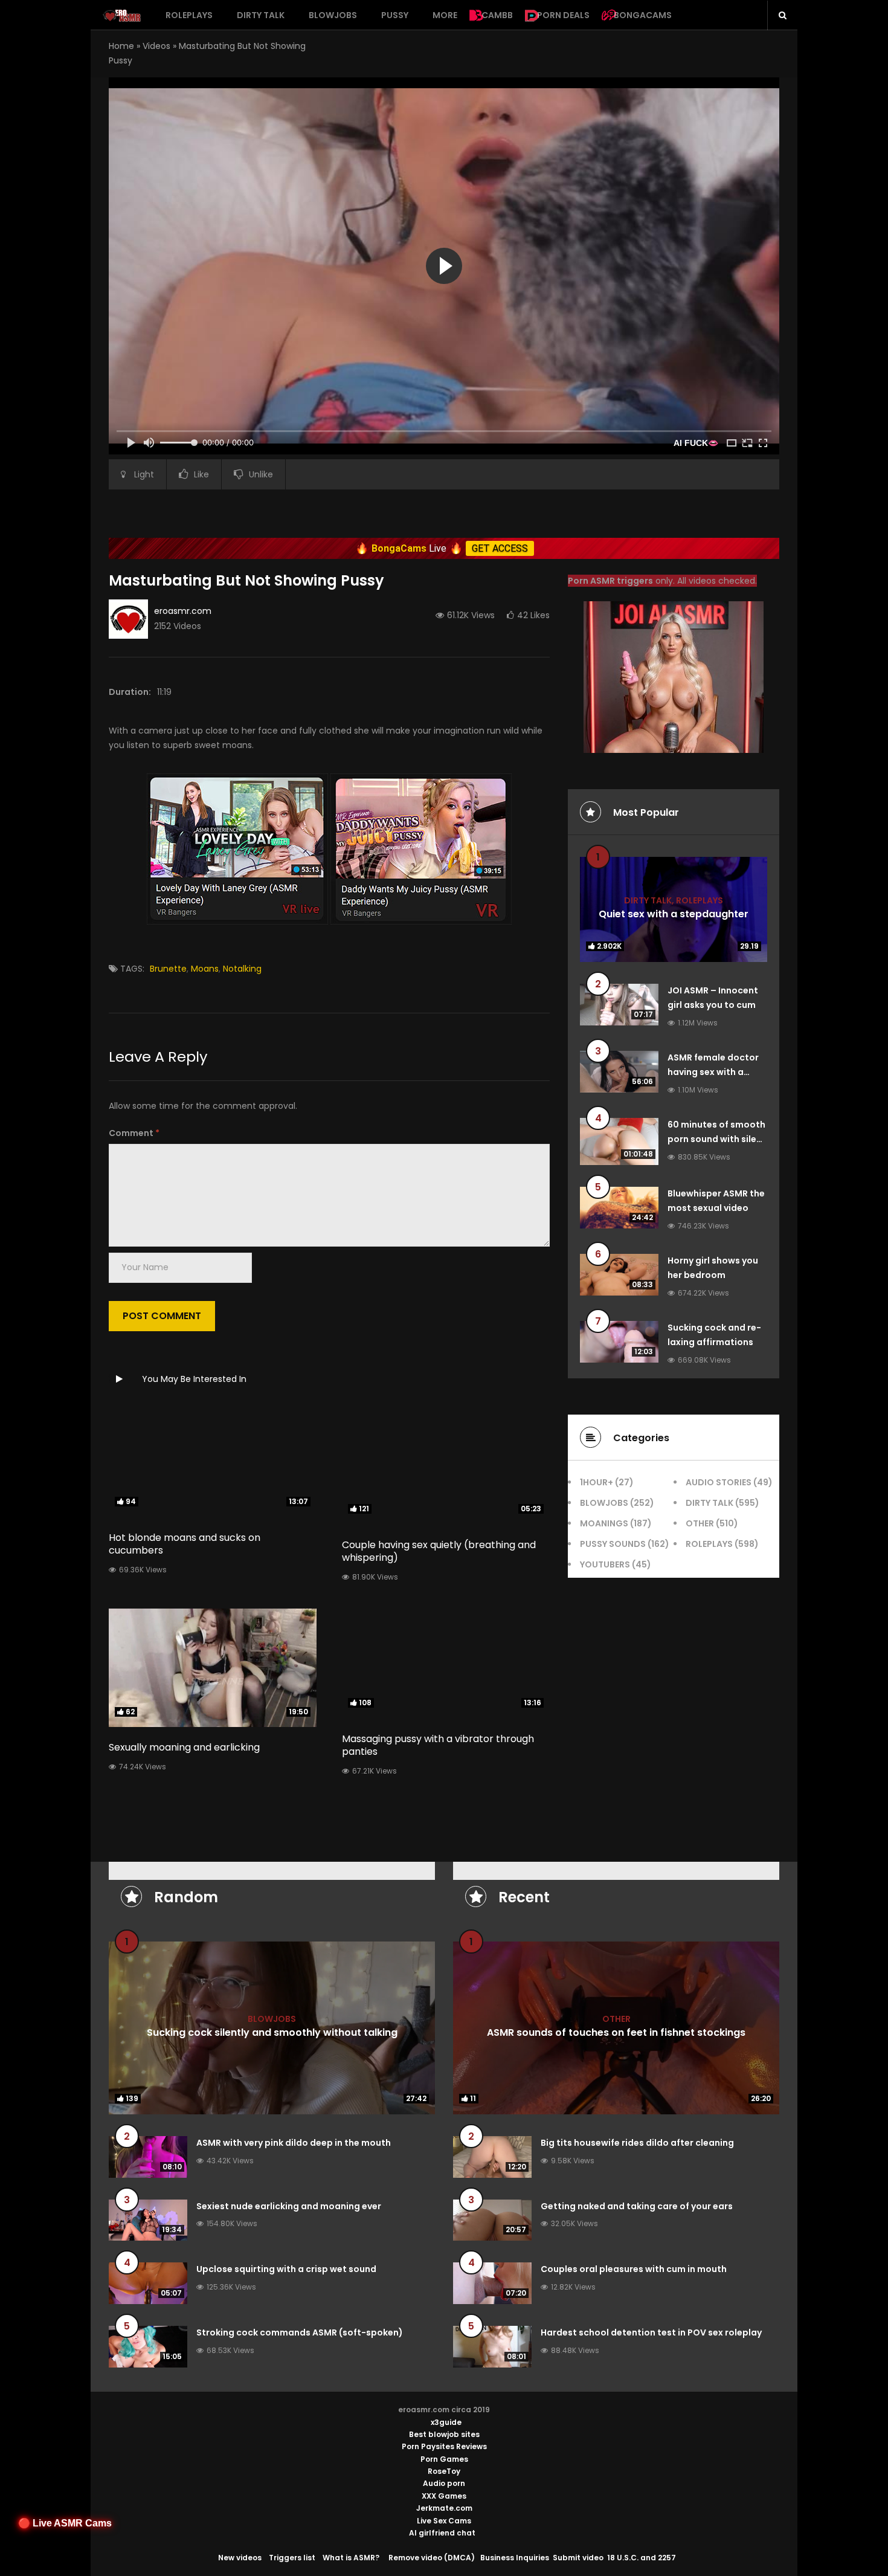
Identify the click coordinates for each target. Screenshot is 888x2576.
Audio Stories (719, 1482)
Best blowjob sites (444, 2434)
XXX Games (444, 2496)
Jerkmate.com (444, 2508)
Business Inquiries (515, 2558)
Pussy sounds (613, 1544)
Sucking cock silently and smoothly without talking (272, 2032)
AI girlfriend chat (442, 2533)
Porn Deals (563, 15)
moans (205, 969)
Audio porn (444, 2483)
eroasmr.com (183, 611)
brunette (168, 969)
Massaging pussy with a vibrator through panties (438, 1745)
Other (700, 1523)
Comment (134, 1133)
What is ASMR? (351, 2558)
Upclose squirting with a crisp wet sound (286, 2269)
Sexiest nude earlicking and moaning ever (289, 2206)
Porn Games (444, 2459)
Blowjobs (333, 15)
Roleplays (189, 15)
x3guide (446, 2422)
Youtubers (605, 1564)
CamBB (497, 15)
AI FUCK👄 (696, 443)
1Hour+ (597, 1482)
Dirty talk (261, 15)
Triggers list (292, 2558)
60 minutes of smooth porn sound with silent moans (717, 1139)
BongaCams (643, 15)
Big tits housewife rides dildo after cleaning (637, 2143)
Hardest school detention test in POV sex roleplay (651, 2332)
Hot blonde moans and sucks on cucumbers (185, 1544)
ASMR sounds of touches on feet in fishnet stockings (616, 2032)
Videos (156, 46)
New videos (240, 2558)
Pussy (395, 15)
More (445, 15)
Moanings (604, 1523)
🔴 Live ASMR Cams (65, 2523)
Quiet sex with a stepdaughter (674, 913)
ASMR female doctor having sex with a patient (713, 1072)
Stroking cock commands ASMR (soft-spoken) (300, 2332)
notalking (242, 969)
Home (121, 46)
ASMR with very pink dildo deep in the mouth (294, 2143)
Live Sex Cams (444, 2521)
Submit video (578, 2558)
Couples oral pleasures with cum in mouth (634, 2269)
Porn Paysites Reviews (444, 2446)
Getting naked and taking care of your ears (637, 2206)
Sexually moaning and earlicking (184, 1747)
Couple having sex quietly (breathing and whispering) (439, 1551)
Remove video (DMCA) (432, 2558)
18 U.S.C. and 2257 (642, 2558)
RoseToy (444, 2471)
